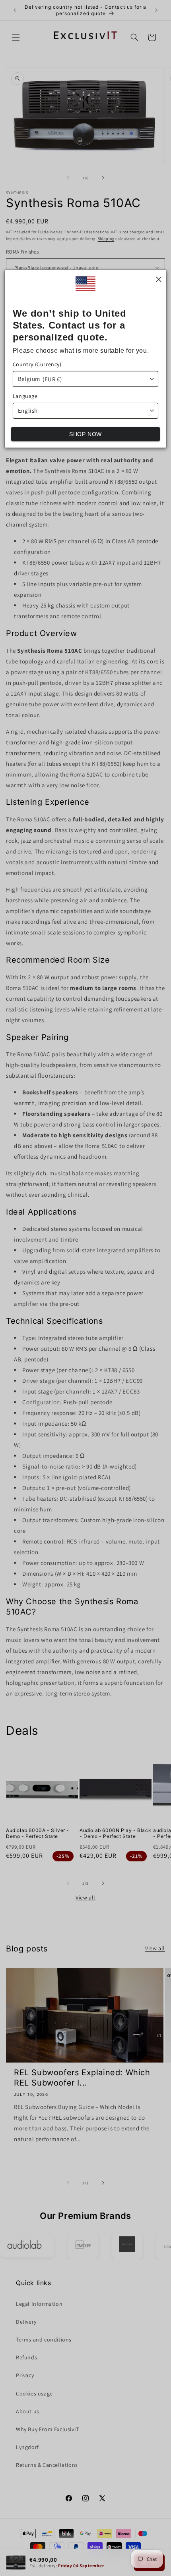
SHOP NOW (85, 434)
